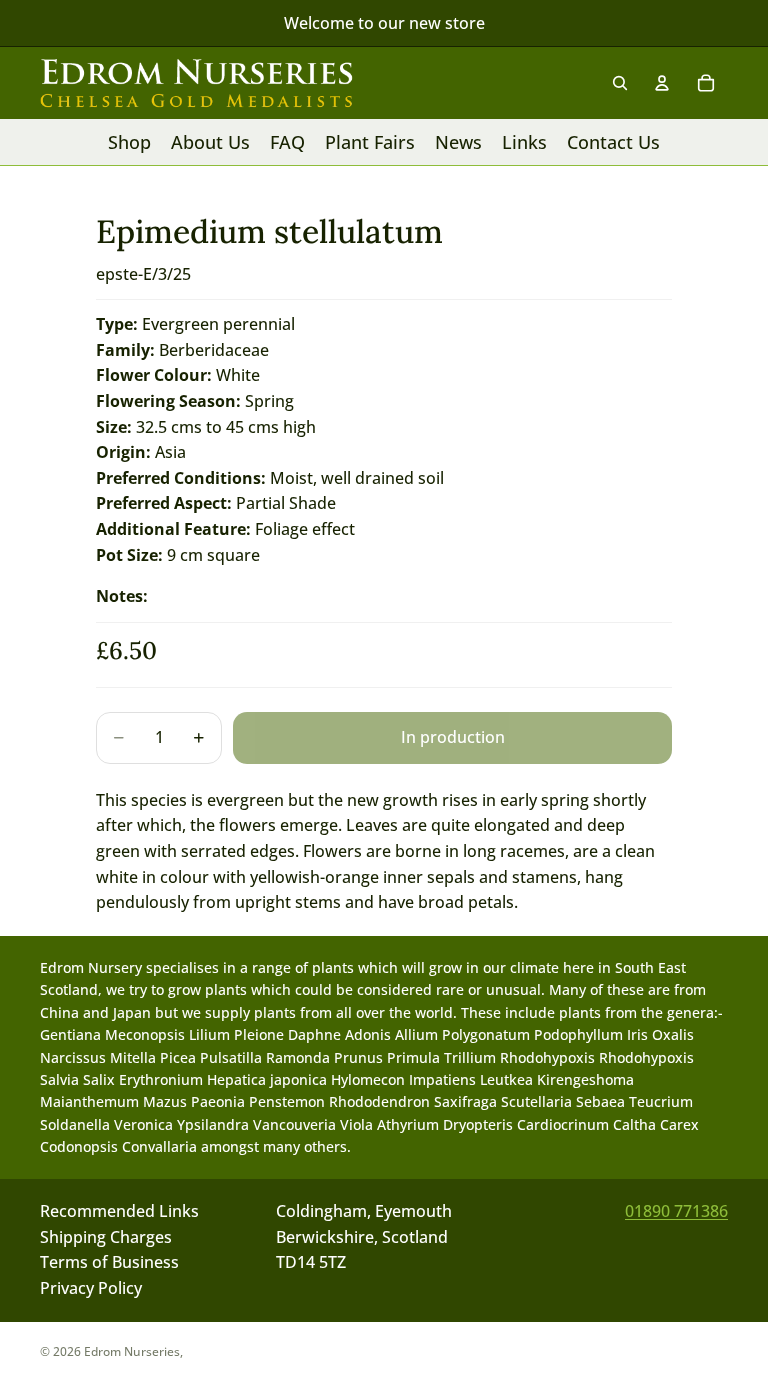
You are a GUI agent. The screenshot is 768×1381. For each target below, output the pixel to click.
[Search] (620, 83)
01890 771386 (676, 1211)
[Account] (662, 83)
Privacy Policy (91, 1288)
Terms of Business (109, 1263)
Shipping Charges (106, 1237)
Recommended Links (119, 1211)
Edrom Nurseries (132, 1351)
